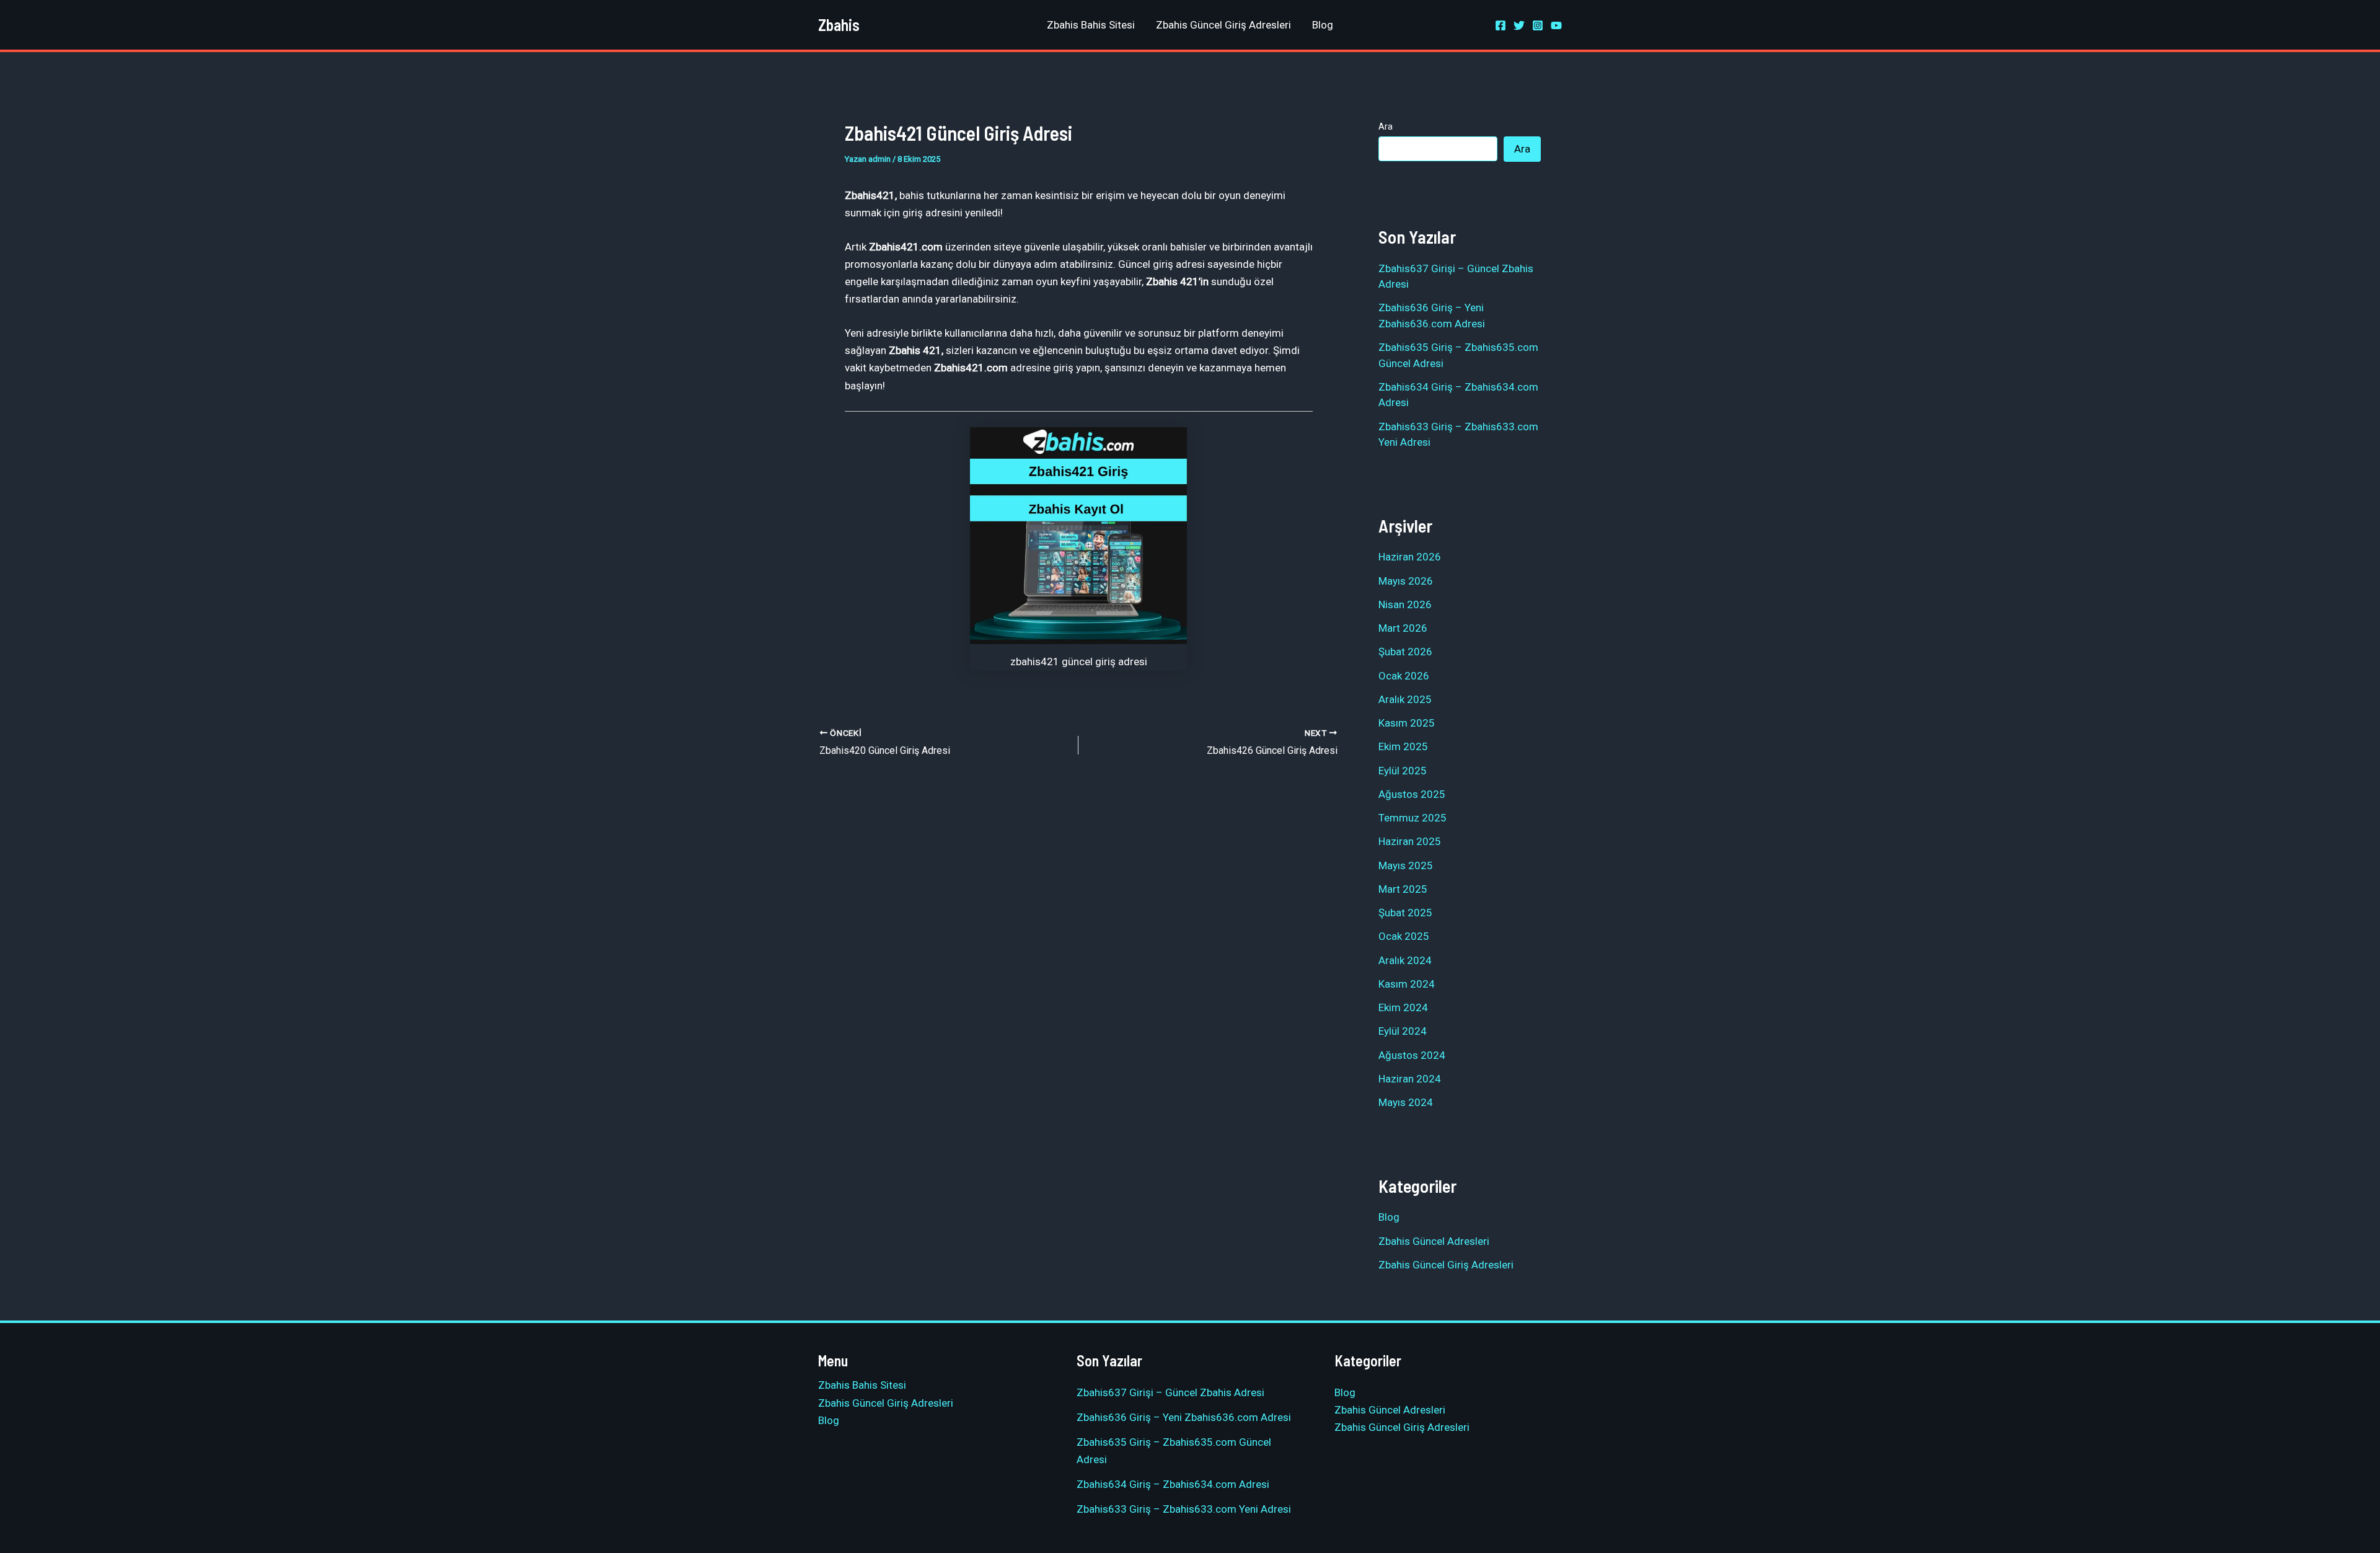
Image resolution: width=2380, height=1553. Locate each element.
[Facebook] (1501, 25)
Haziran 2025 (1410, 841)
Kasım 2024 (1407, 984)
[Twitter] (1519, 25)
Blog (1323, 25)
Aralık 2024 (1405, 960)
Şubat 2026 (1405, 652)
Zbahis (839, 24)
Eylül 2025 (1403, 771)
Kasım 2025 (1407, 723)
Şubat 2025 (1405, 913)
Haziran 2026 (1410, 557)
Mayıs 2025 (1406, 865)
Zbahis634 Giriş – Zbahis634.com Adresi (1173, 1484)
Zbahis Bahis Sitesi (1091, 25)
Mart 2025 (1403, 889)
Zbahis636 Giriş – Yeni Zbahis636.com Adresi (1184, 1417)
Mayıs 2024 (1406, 1102)
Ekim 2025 (1403, 746)
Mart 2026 (1403, 628)
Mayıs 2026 (1406, 581)
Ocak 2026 (1404, 676)
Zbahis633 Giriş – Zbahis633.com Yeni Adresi (1184, 1509)
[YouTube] (1556, 25)
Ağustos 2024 (1412, 1055)
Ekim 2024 (1403, 1007)
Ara (1386, 126)
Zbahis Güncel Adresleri (1434, 1241)
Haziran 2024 (1410, 1079)
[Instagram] (1538, 25)
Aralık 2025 (1405, 699)
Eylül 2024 (1403, 1031)
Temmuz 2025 (1413, 818)
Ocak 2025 (1404, 936)
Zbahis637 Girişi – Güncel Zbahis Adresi (1170, 1392)
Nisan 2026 (1405, 604)
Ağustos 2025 (1412, 794)
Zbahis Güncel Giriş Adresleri (1223, 25)
